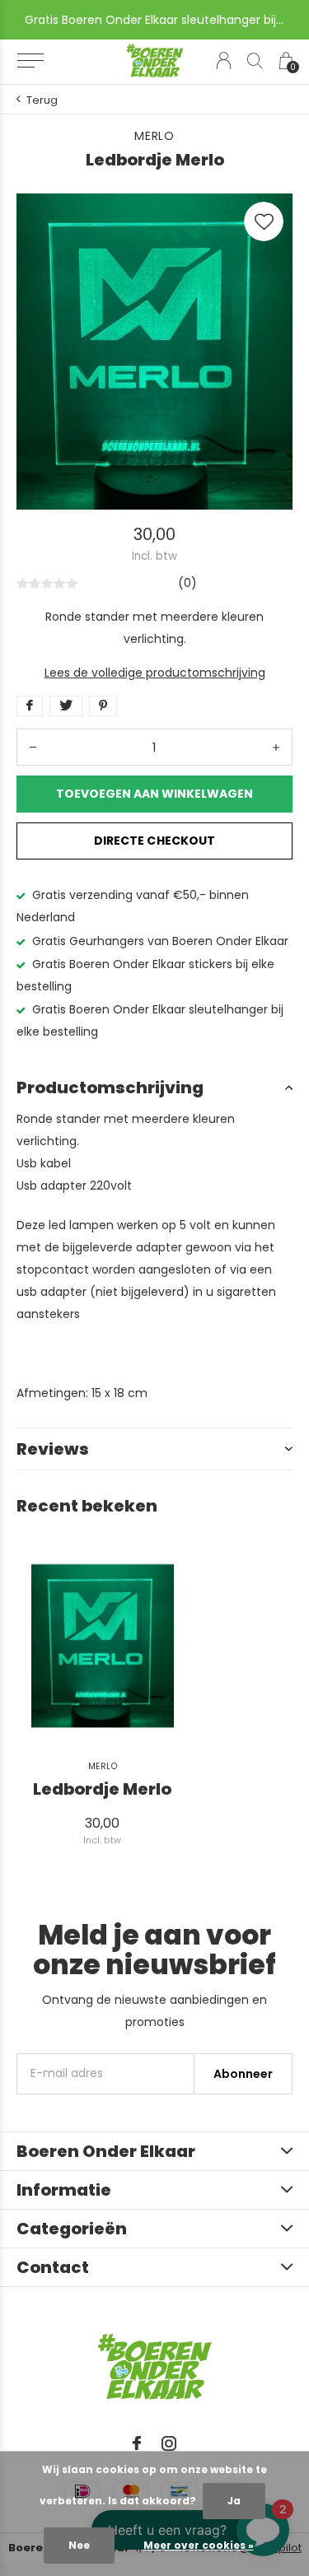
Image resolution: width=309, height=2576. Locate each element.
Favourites (264, 221)
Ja (234, 2501)
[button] (30, 61)
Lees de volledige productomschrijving (155, 673)
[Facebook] (137, 2443)
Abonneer (243, 2074)
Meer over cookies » (199, 2545)
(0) (187, 583)
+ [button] (276, 747)
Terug (42, 100)
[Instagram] (169, 2443)
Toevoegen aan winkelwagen (155, 794)
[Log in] (224, 61)
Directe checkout (154, 841)
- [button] (33, 747)
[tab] (154, 1088)
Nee (79, 2545)
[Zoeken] (255, 61)
